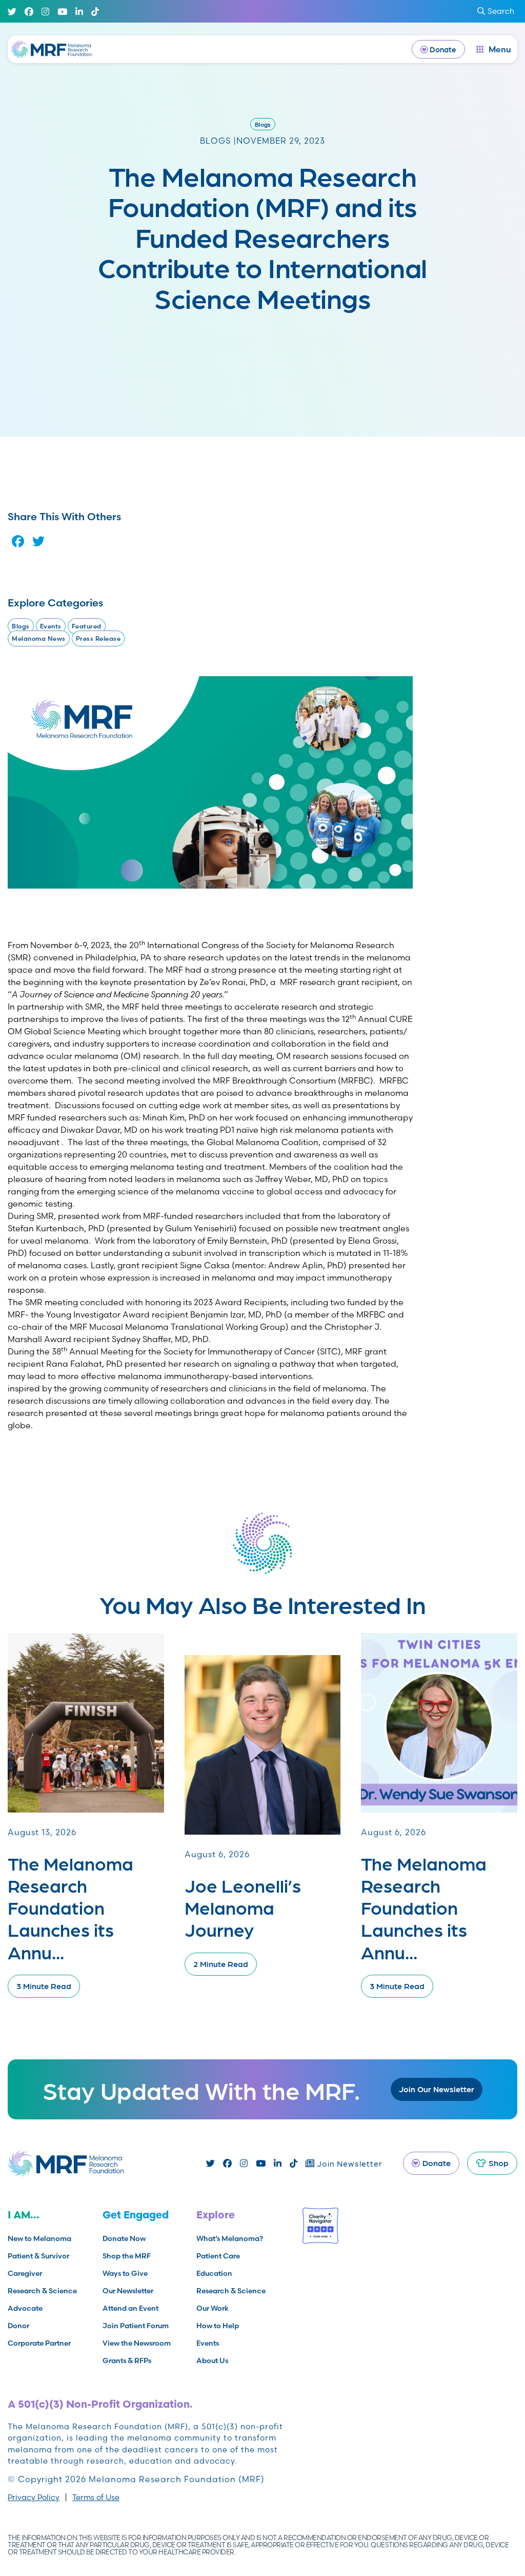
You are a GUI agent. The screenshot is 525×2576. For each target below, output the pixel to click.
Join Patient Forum (136, 2326)
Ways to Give (125, 2273)
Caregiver (25, 2273)
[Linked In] (79, 12)
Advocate (25, 2308)
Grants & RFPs (127, 2361)
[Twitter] (12, 12)
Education (214, 2273)
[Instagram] (45, 12)
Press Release (98, 638)
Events (51, 626)
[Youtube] (62, 12)
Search (501, 11)
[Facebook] (29, 12)
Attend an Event (130, 2308)
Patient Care (218, 2256)
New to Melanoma (39, 2238)
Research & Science (42, 2291)
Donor (18, 2326)
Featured (87, 626)
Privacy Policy (34, 2497)
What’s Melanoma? (230, 2238)
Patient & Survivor (38, 2256)
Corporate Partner (39, 2343)
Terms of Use (96, 2497)
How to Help (218, 2326)
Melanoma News (39, 638)
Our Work (213, 2308)
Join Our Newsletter (437, 2089)
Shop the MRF (127, 2256)
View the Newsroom (137, 2343)
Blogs (263, 124)
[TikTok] (95, 12)
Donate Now (124, 2238)
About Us (212, 2361)
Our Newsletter (128, 2291)
